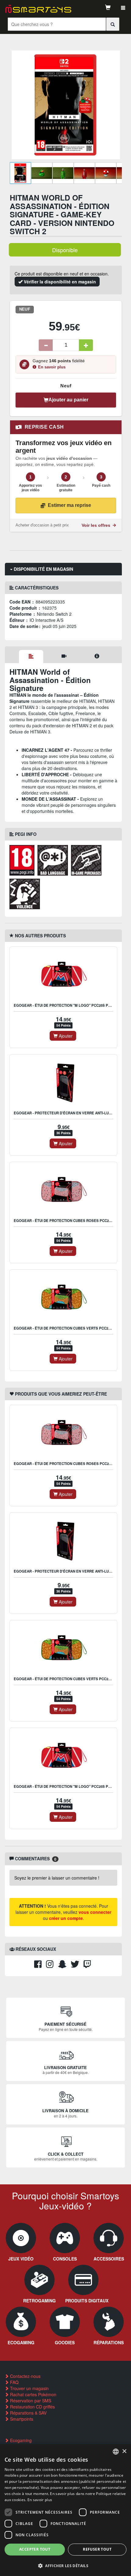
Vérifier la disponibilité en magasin (59, 282)
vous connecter (95, 1912)
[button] (65, 2565)
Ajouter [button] (65, 1036)
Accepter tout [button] (35, 2549)
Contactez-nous (25, 2376)
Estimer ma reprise (69, 505)
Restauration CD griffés (32, 2407)
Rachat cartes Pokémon (33, 2394)
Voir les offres (97, 525)
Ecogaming (20, 2440)
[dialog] (65, 2510)
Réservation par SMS (30, 2401)
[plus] (86, 345)
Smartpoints (21, 2419)
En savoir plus (52, 367)
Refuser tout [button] (97, 2549)
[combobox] (116, 2452)
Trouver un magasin (29, 2388)
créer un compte (66, 1918)
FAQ (14, 2382)
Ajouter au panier (68, 400)
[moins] (46, 345)
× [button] (124, 2451)
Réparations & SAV (28, 2413)
